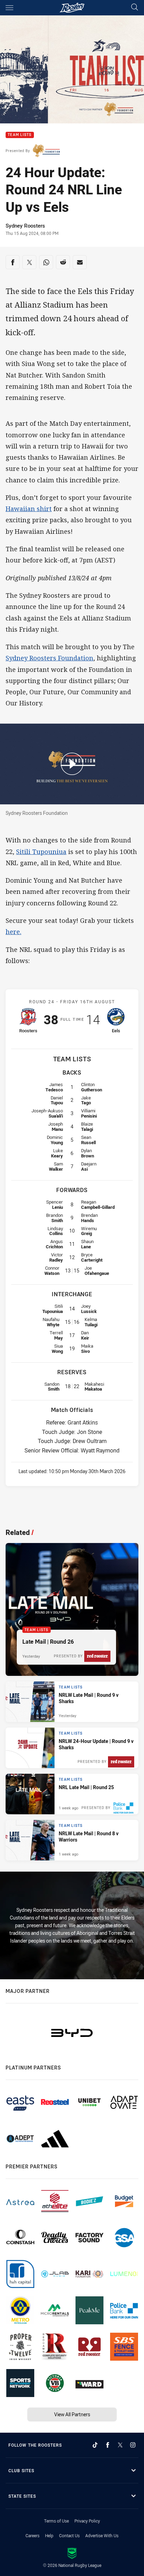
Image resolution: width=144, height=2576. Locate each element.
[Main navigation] (9, 8)
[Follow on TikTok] (95, 2445)
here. (13, 932)
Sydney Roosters (25, 225)
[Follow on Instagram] (133, 2445)
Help (49, 2535)
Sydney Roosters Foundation (49, 658)
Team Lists (20, 135)
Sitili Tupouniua (41, 852)
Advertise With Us (102, 2535)
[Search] (135, 8)
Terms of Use (56, 2521)
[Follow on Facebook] (108, 2445)
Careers (33, 2535)
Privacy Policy (87, 2521)
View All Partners (72, 2414)
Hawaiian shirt (29, 509)
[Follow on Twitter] (120, 2445)
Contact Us (69, 2535)
